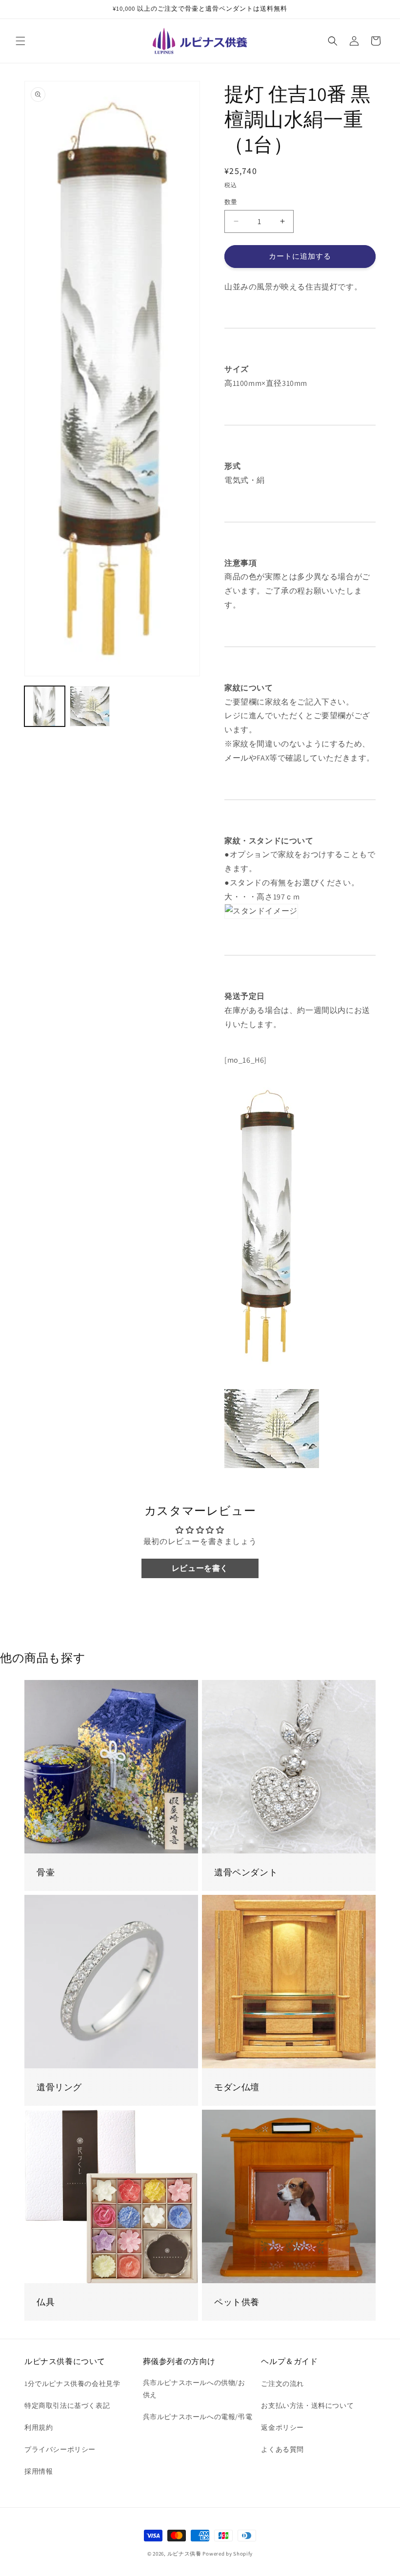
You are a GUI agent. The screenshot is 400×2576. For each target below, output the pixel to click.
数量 (231, 202)
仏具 (46, 2302)
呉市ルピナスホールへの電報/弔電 (198, 2417)
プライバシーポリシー (60, 2449)
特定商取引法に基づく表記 (67, 2405)
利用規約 (39, 2427)
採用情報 (39, 2471)
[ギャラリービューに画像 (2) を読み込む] (90, 706)
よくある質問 (282, 2449)
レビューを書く (200, 1568)
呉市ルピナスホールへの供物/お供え (194, 2389)
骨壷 (46, 1872)
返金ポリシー (282, 2427)
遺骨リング (59, 2087)
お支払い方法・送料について (307, 2405)
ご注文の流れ (282, 2384)
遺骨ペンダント (246, 1872)
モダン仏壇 (237, 2087)
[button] (20, 41)
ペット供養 (237, 2302)
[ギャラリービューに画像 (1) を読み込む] (45, 706)
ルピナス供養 (184, 2554)
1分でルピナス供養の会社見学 (72, 2384)
